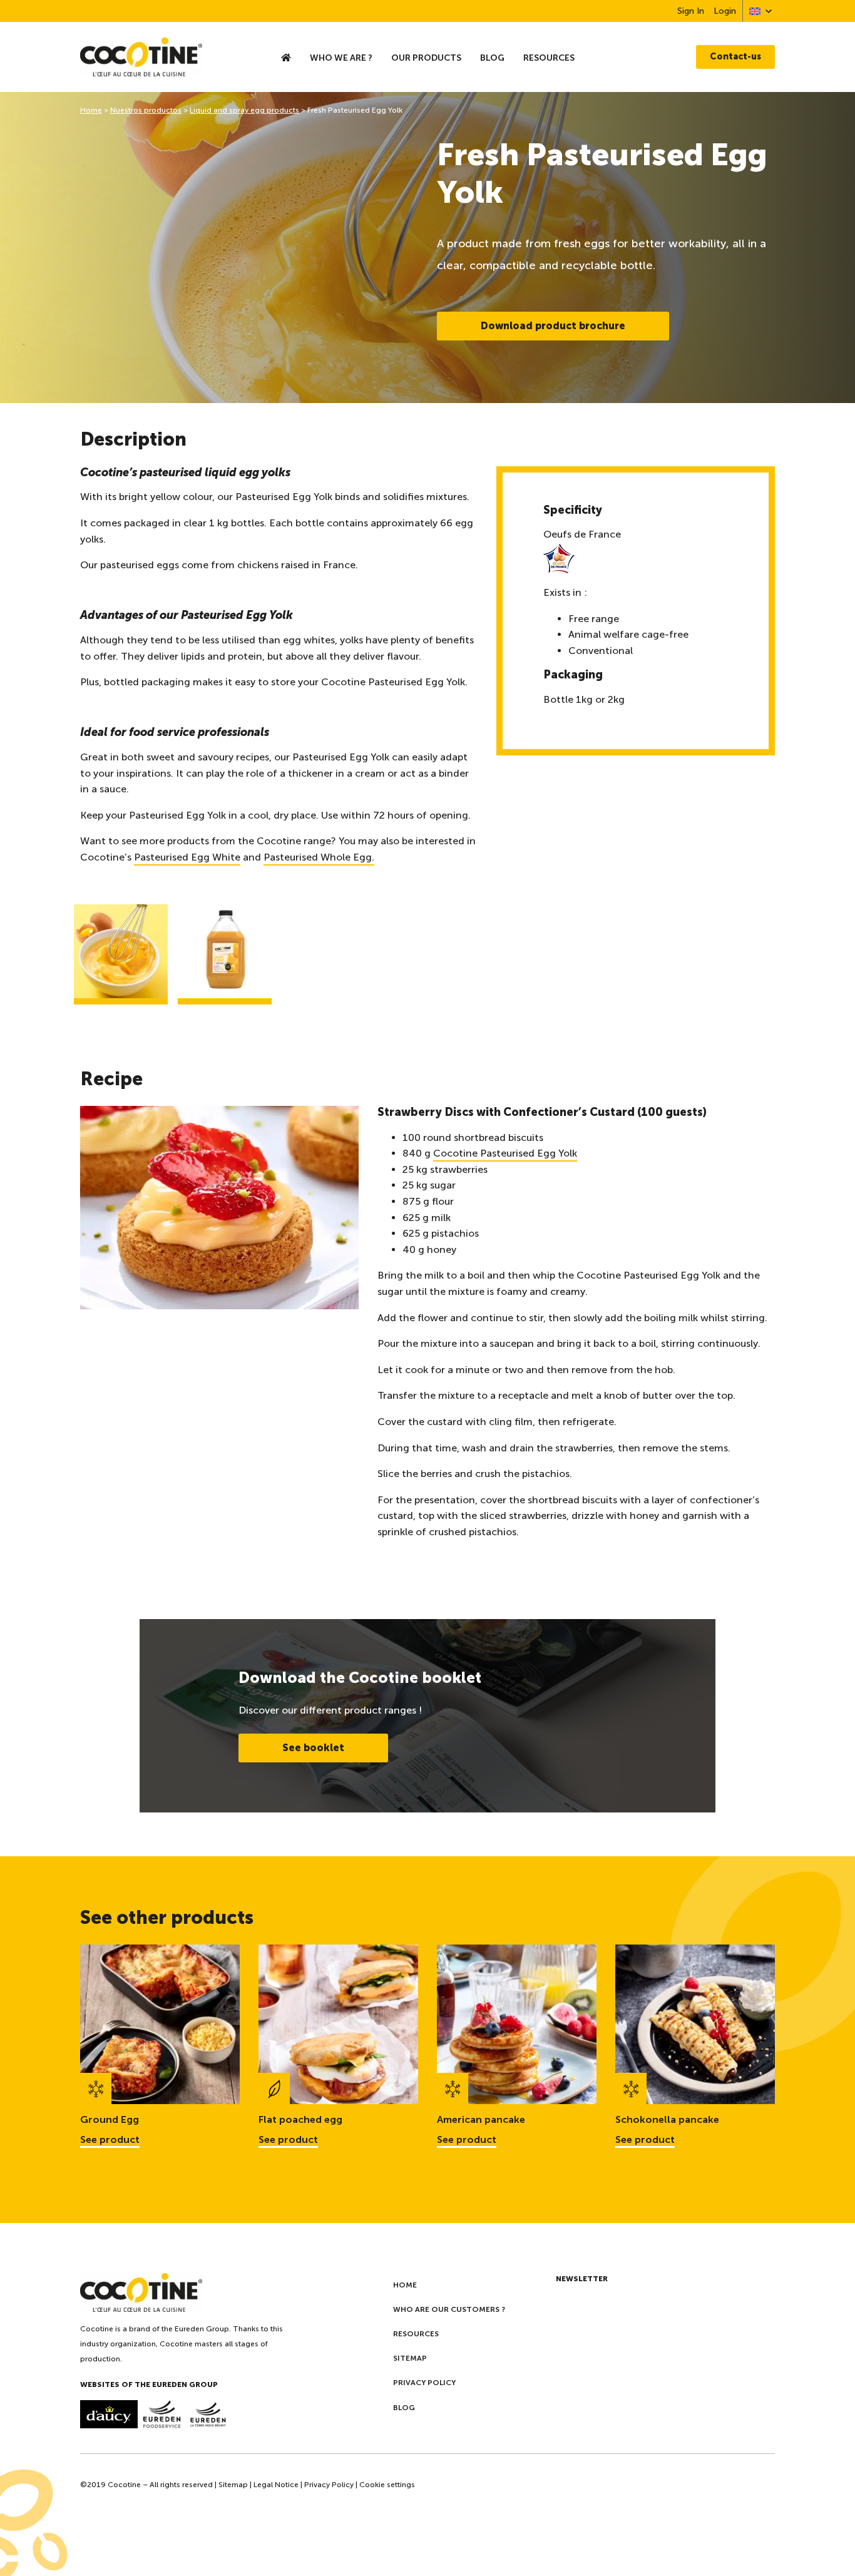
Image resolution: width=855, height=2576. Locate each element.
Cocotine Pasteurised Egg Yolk (505, 1153)
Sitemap (410, 2358)
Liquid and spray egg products (244, 110)
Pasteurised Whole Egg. (319, 857)
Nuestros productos (146, 110)
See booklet (313, 1748)
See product (110, 2139)
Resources (549, 58)
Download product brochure (553, 326)
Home (91, 110)
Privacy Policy (329, 2485)
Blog (492, 58)
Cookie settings (387, 2485)
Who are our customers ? (449, 2309)
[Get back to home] (166, 57)
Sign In (691, 11)
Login (725, 11)
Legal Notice (276, 2485)
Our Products (426, 58)
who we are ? (341, 58)
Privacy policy (424, 2383)
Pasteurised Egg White (187, 857)
